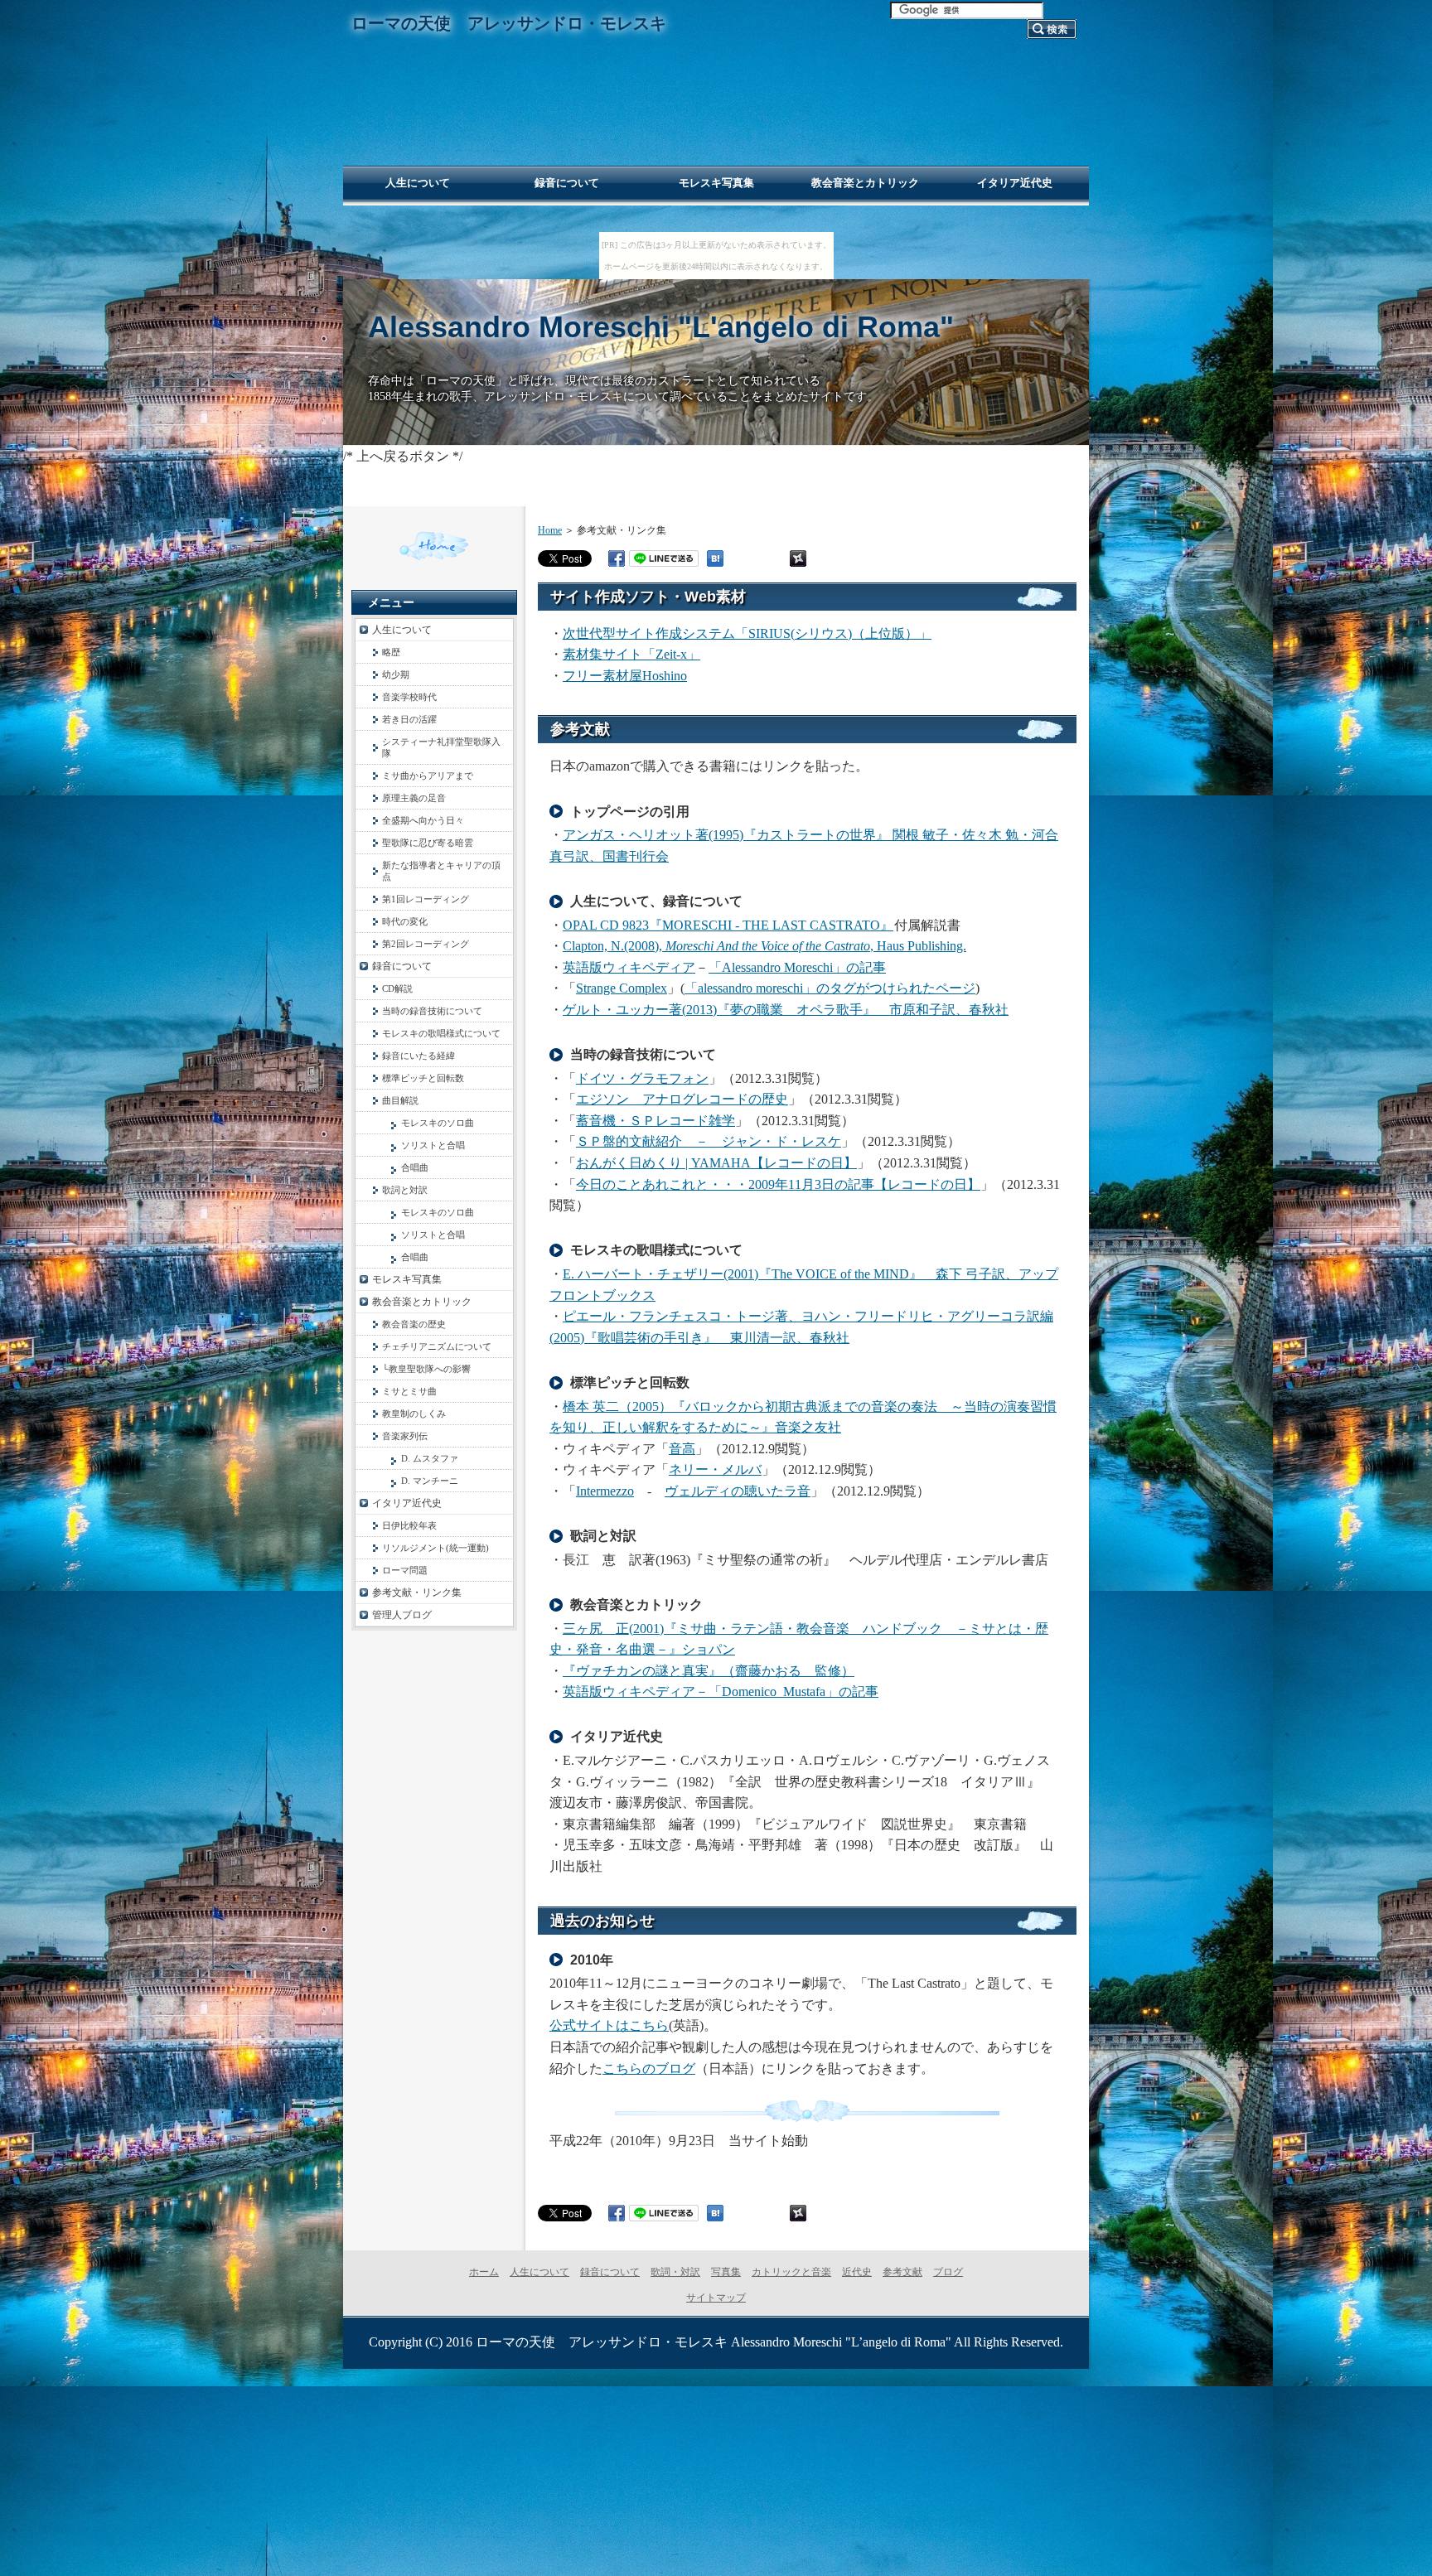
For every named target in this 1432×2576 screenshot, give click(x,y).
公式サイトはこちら (609, 2025)
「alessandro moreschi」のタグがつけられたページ (830, 988)
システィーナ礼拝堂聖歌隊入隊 (441, 747)
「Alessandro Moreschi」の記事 (797, 967)
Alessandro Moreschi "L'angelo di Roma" (661, 327)
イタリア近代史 (407, 1503)
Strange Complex (622, 988)
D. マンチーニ (430, 1481)
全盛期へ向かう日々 (423, 820)
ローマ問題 (405, 1570)
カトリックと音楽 (791, 2272)
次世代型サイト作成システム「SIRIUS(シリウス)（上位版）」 (747, 633)
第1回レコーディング (426, 899)
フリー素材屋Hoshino (625, 676)
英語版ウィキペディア (629, 967)
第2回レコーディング (426, 944)
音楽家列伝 (405, 1436)
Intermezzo (605, 1491)
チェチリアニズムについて (437, 1346)
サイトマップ (716, 2298)
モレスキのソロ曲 (438, 1123)
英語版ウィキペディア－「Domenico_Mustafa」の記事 (721, 1692)
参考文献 (902, 2272)
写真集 (726, 2272)
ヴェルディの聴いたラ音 (738, 1491)
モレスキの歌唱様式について (441, 1033)
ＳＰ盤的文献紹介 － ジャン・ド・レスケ (709, 1141)
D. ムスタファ (430, 1458)
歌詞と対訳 (405, 1190)
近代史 (857, 2272)
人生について (402, 630)
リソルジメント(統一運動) (435, 1548)
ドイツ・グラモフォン (642, 1078)
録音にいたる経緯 (418, 1056)
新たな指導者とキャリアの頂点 (441, 871)
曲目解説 (400, 1100)
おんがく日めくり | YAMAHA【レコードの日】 (716, 1163)
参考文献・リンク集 (417, 1592)
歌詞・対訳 (675, 2272)
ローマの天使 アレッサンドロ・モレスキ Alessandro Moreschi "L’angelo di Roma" (714, 2342)
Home (550, 530)
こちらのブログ (649, 2069)
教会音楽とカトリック (422, 1302)
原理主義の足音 (414, 798)
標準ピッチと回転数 (423, 1078)
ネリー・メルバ (715, 1469)
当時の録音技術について (432, 1011)
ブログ (948, 2272)
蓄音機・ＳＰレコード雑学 (656, 1121)
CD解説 (397, 988)
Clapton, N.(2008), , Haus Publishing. (764, 946)
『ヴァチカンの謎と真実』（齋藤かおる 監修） (709, 1671)
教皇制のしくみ (414, 1414)
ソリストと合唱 (433, 1145)
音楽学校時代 (409, 697)
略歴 (391, 652)
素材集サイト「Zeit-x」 (631, 654)
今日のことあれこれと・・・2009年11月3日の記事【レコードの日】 (778, 1184)
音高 (682, 1449)
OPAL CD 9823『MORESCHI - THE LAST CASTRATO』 (728, 925)
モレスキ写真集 (407, 1279)
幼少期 (396, 674)
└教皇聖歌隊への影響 (426, 1369)
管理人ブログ (402, 1615)
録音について (402, 966)
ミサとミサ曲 (409, 1391)
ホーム (484, 2272)
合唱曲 (415, 1167)
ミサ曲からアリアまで (428, 776)
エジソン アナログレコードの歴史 (682, 1099)
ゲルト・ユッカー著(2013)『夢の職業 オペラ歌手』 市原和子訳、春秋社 (786, 1010)
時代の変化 (405, 921)
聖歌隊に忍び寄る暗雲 (428, 843)
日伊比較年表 (409, 1525)
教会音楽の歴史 (414, 1324)
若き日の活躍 (409, 719)
